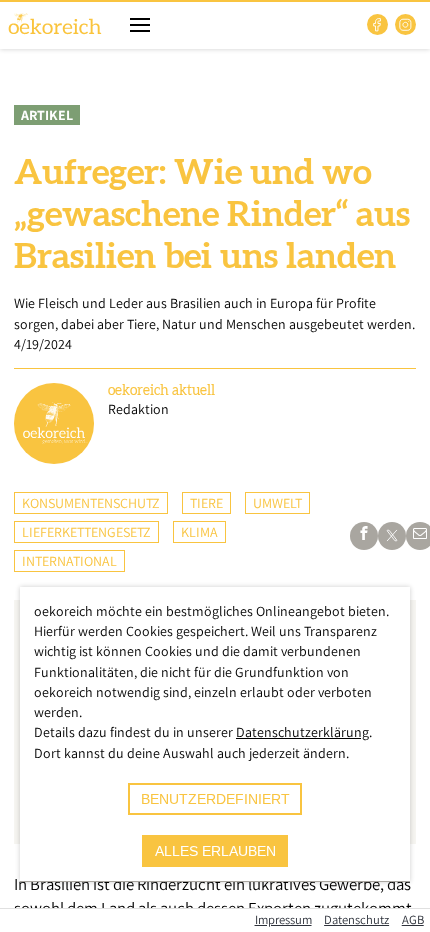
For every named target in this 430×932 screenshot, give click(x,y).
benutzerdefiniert (215, 799)
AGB (413, 919)
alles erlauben (215, 851)
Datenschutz (356, 919)
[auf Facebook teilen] (364, 536)
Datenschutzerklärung (302, 732)
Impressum (283, 919)
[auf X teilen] (392, 536)
